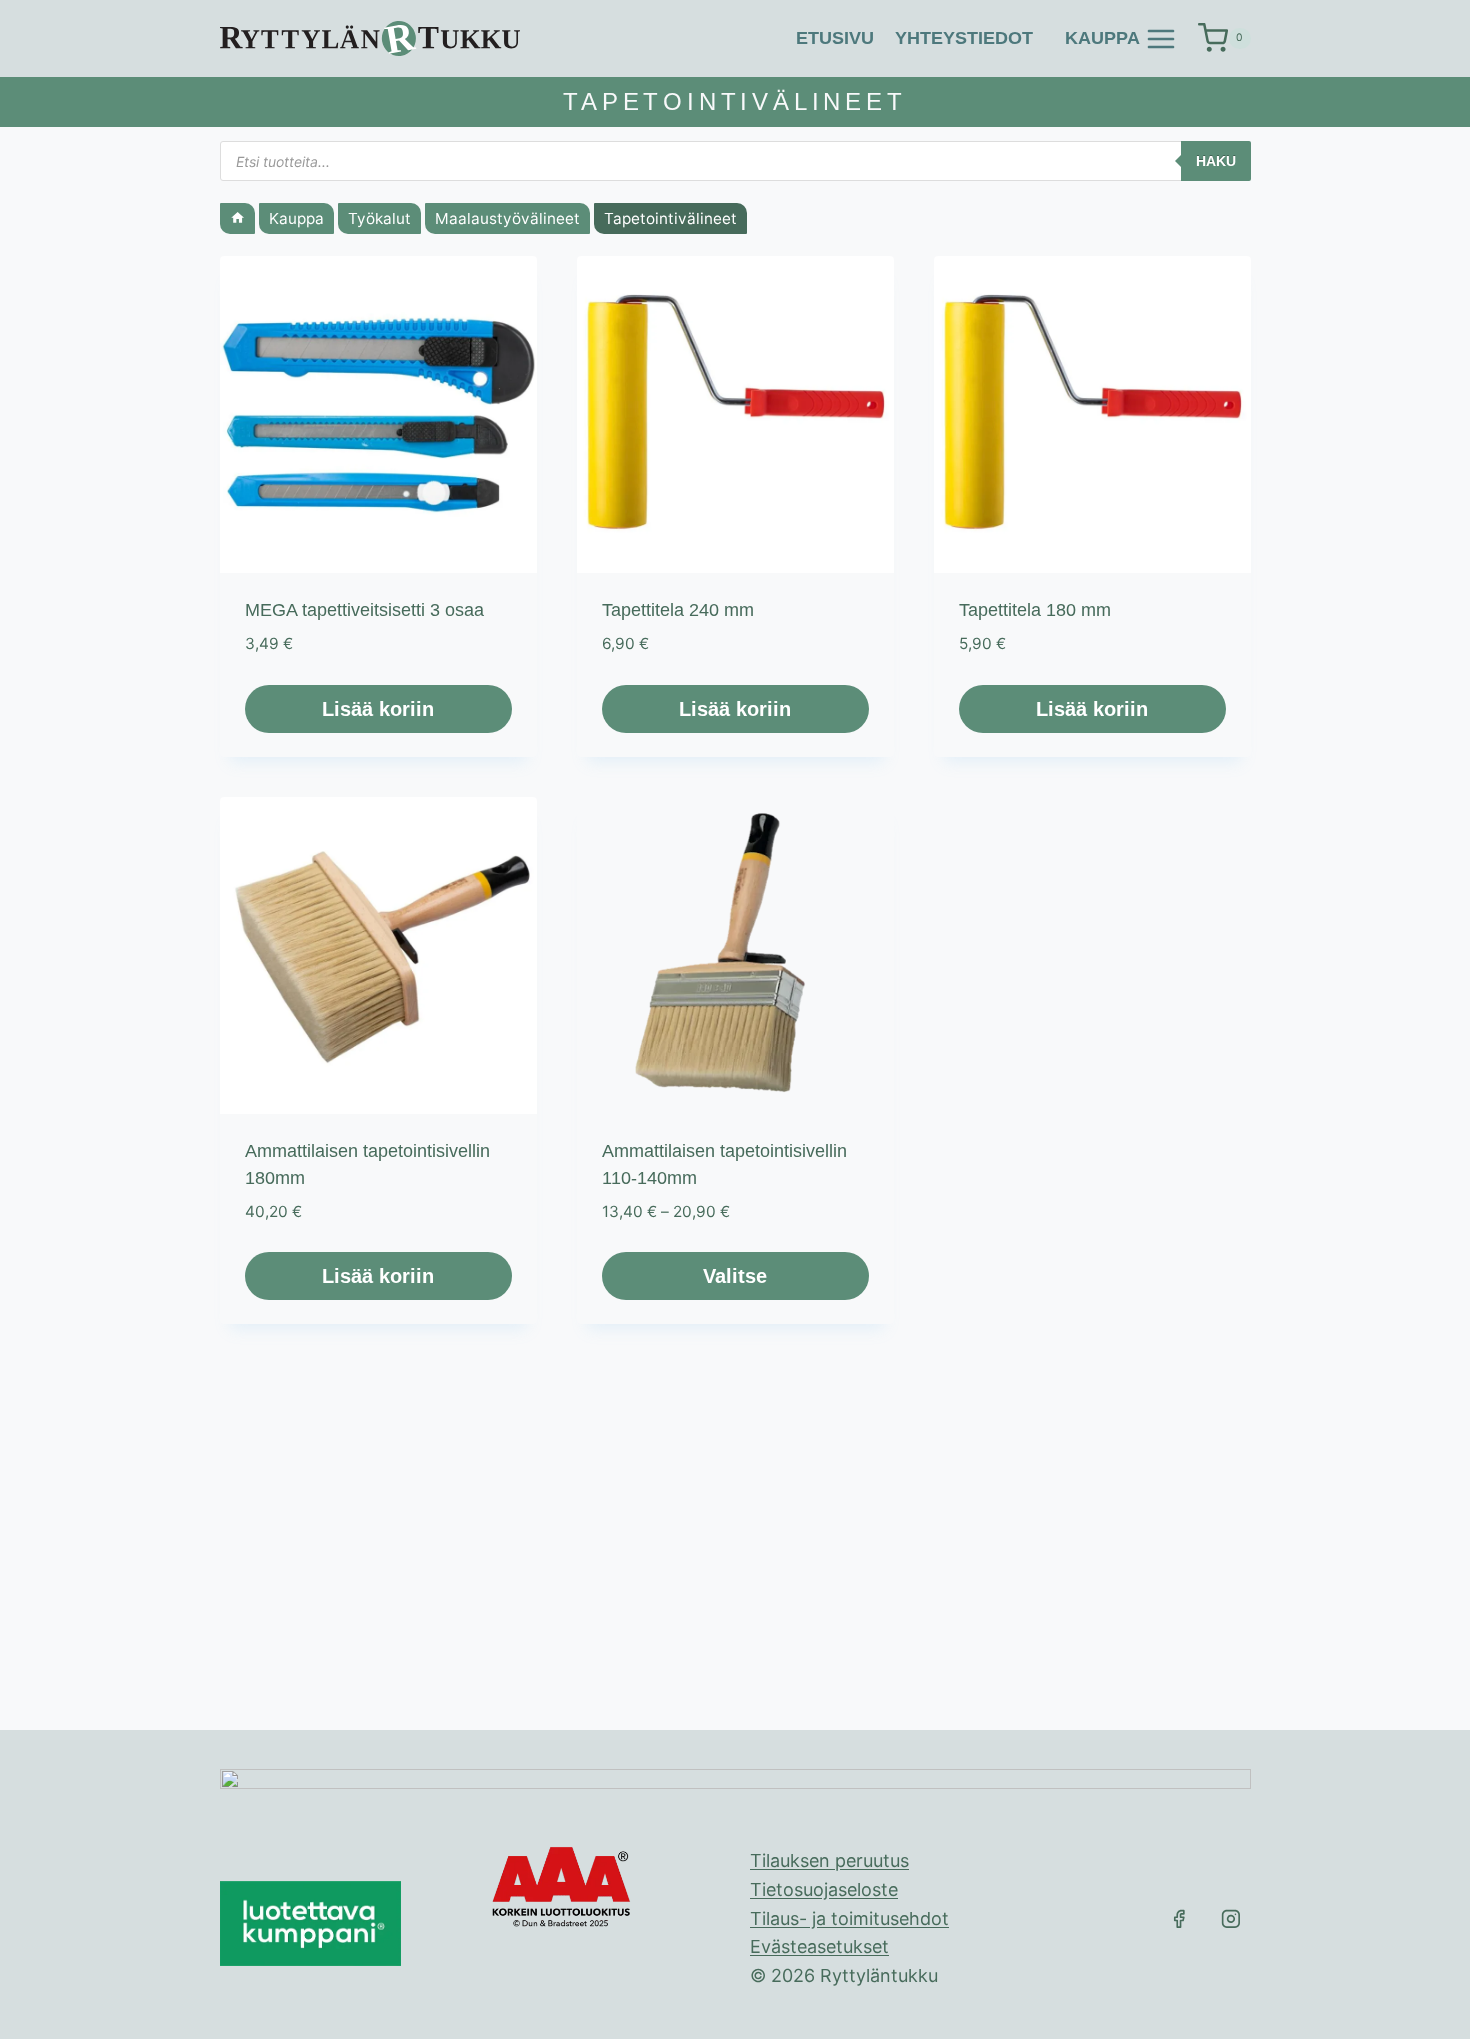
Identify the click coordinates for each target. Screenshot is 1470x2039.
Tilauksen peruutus (829, 1860)
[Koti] (237, 218)
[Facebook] (1179, 1919)
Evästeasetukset (819, 1946)
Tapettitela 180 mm (1035, 610)
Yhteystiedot (964, 38)
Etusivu (835, 38)
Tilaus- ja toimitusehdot (849, 1918)
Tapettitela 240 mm (678, 610)
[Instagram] (1231, 1919)
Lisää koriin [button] (378, 709)
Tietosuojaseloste (824, 1889)
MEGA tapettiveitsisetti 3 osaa (364, 610)
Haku (1216, 161)
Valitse (735, 1276)
